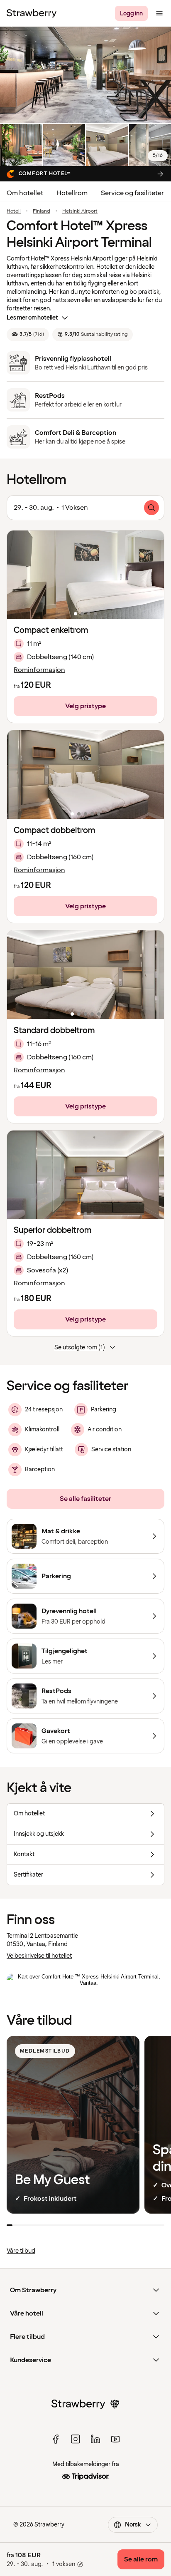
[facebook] (56, 2439)
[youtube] (115, 2439)
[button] (85, 575)
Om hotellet (25, 193)
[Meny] (159, 13)
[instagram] (76, 2439)
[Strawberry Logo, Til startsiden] (32, 13)
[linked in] (95, 2439)
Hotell (14, 211)
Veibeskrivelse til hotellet (39, 1956)
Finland (42, 211)
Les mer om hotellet (32, 318)
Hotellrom (72, 193)
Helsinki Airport (80, 211)
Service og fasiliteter (132, 193)
